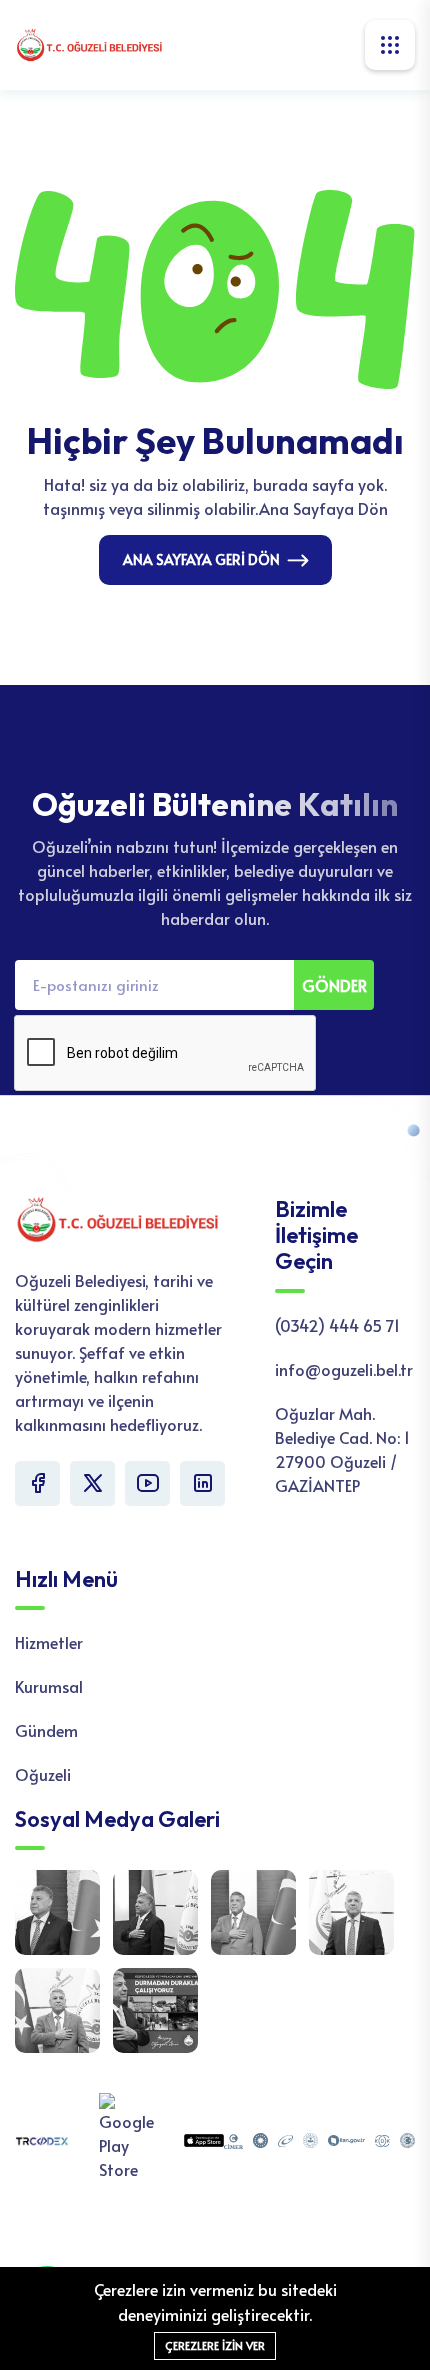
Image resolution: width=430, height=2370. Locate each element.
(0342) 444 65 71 (337, 1325)
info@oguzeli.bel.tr (344, 1369)
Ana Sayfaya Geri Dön (201, 559)
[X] (92, 1483)
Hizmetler (49, 1642)
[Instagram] (202, 1483)
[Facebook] (37, 1483)
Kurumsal (49, 1686)
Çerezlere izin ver (215, 2345)
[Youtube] (147, 1483)
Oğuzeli (43, 1774)
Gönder (334, 985)
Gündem (46, 1730)
